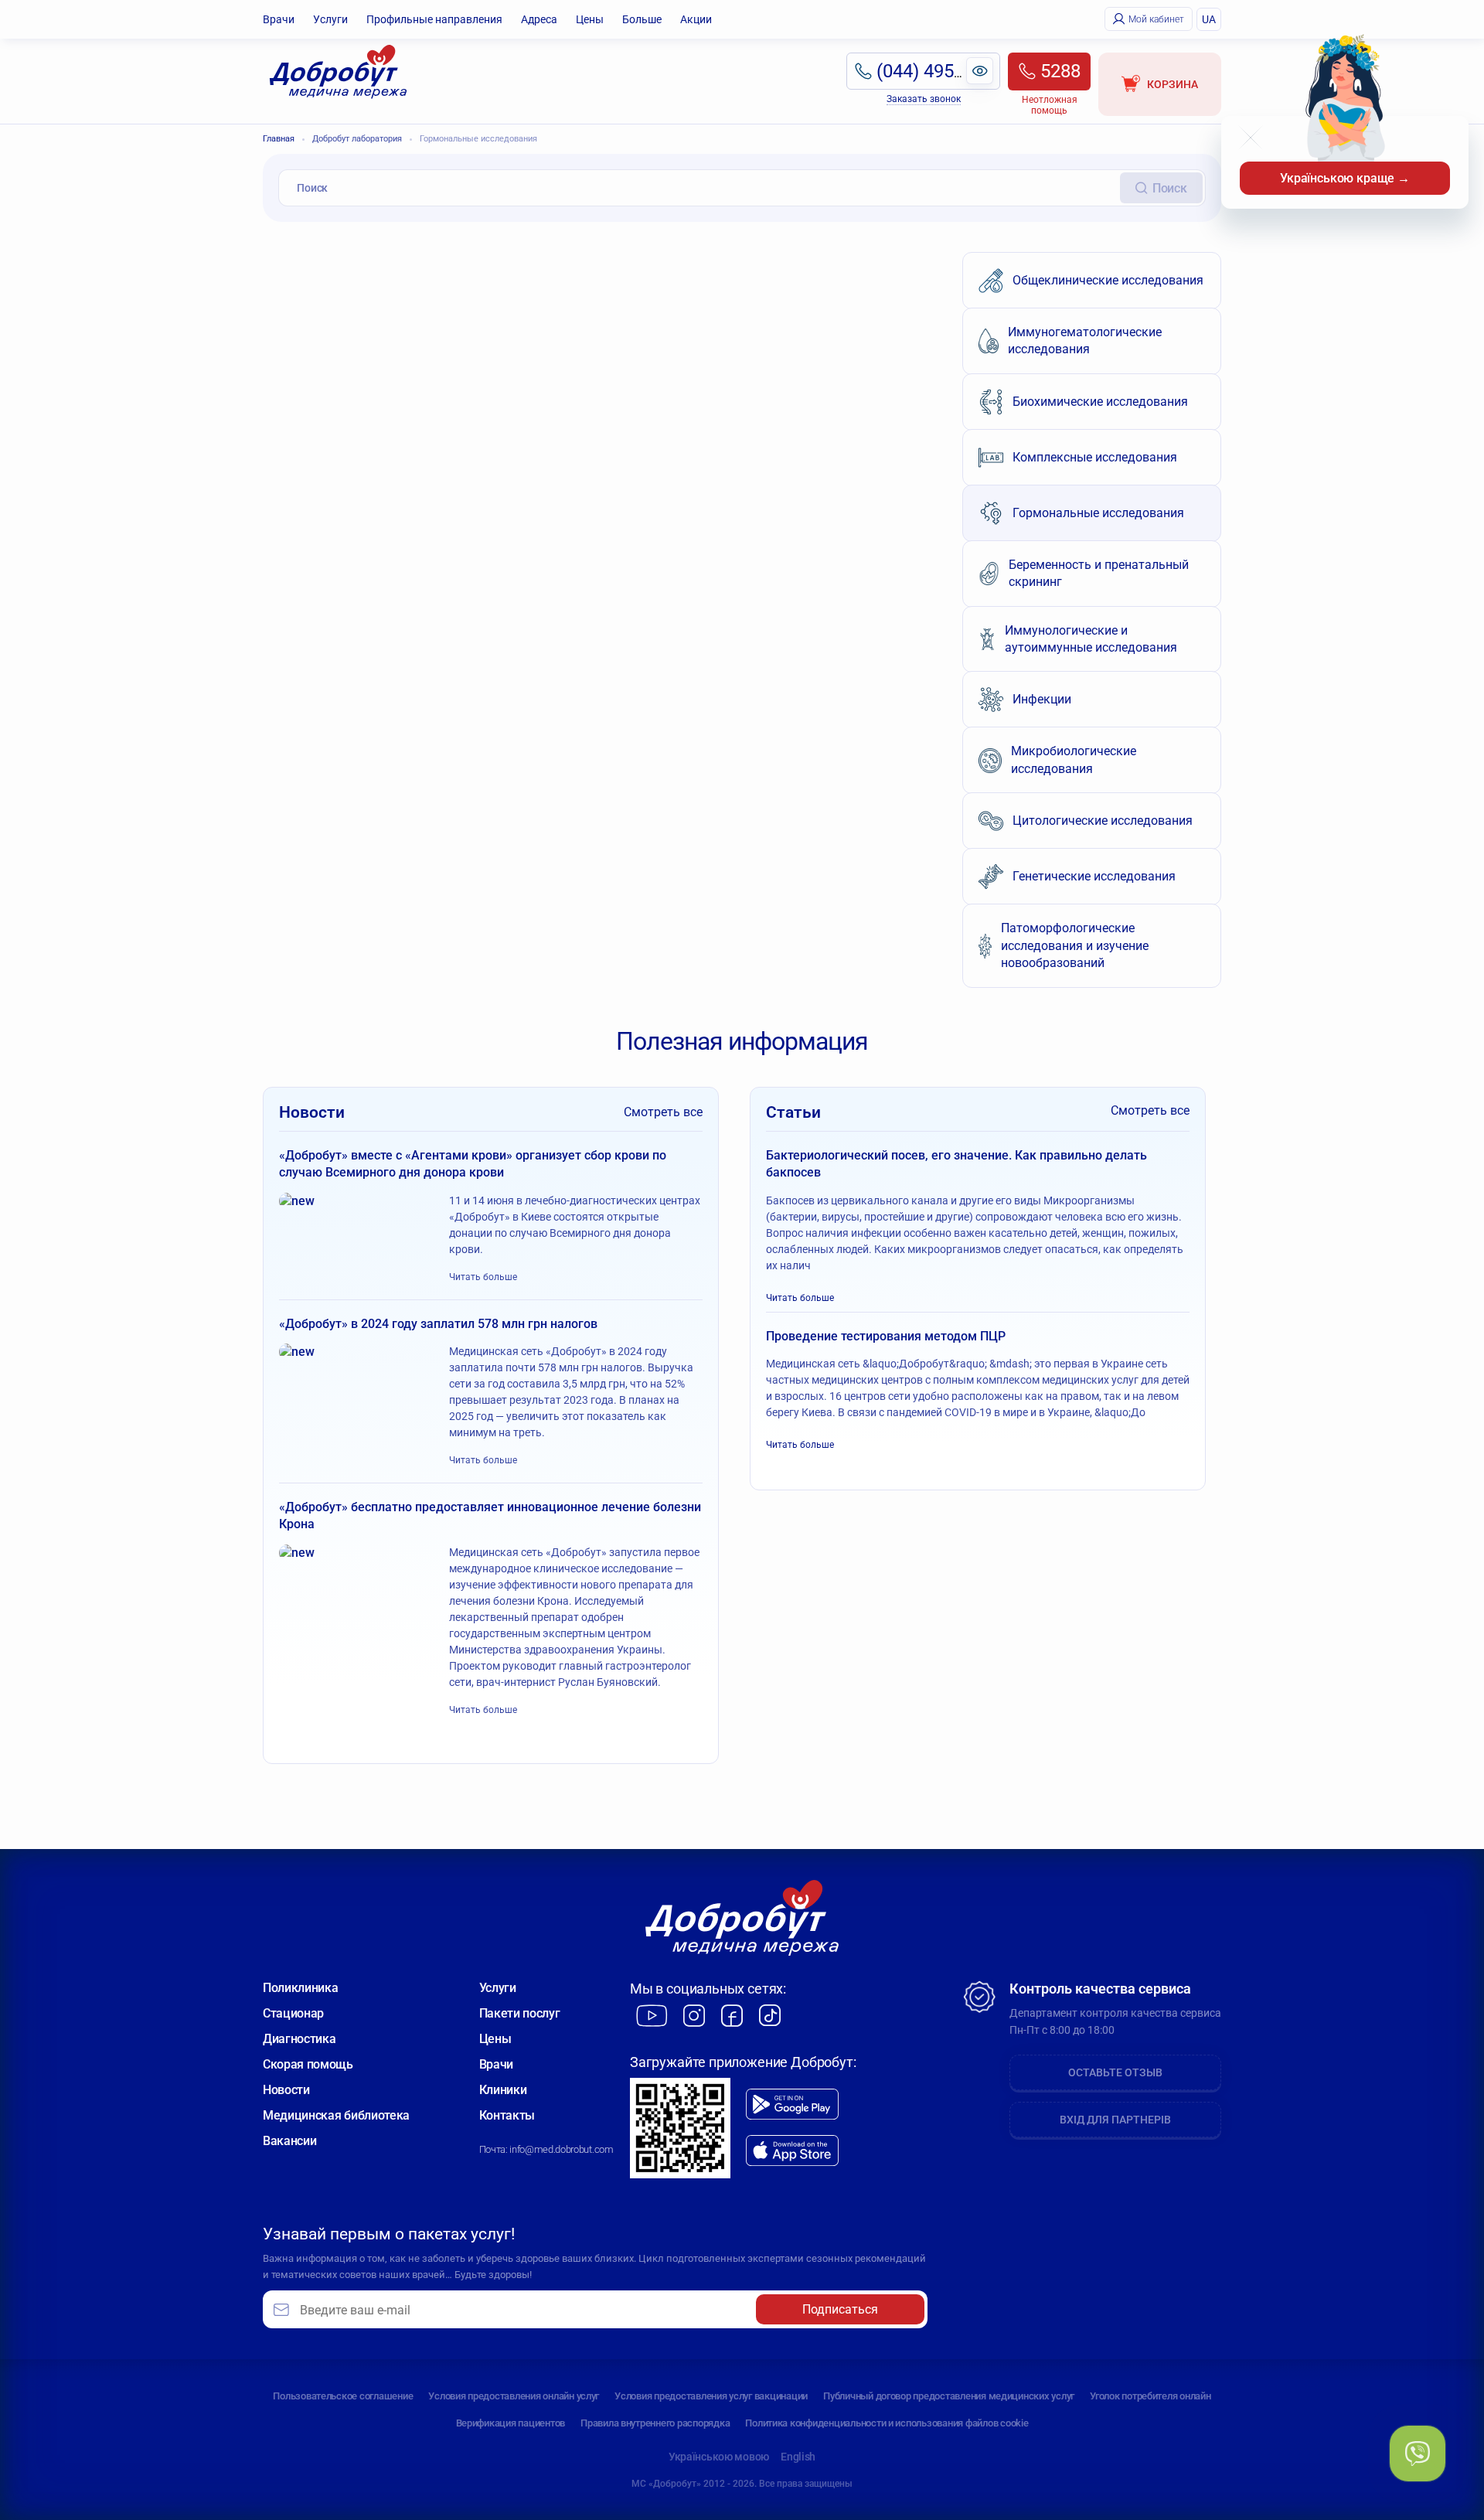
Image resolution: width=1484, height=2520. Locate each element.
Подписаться (840, 2309)
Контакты (507, 2115)
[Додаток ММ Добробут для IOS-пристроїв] (792, 2151)
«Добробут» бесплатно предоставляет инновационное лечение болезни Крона (490, 1515)
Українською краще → (1345, 178)
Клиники (503, 2090)
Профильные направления (434, 19)
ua (1209, 19)
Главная (279, 139)
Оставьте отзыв (1115, 2072)
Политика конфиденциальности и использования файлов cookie (887, 2423)
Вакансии (289, 2141)
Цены (590, 19)
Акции (696, 19)
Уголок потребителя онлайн (1150, 2396)
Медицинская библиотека (336, 2115)
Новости (286, 2090)
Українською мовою (719, 2457)
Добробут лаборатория (357, 139)
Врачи (279, 19)
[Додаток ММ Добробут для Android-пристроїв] (792, 2104)
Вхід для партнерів (1115, 2120)
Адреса (539, 19)
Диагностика (299, 2039)
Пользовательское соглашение (343, 2396)
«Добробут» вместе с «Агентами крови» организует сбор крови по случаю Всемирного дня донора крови (473, 1164)
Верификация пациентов (511, 2423)
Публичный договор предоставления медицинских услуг (949, 2396)
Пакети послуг (520, 2013)
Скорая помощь (308, 2064)
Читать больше (483, 1277)
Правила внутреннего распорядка (655, 2423)
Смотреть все (663, 1112)
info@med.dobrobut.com (561, 2149)
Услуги (330, 19)
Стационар (293, 2013)
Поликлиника (300, 1988)
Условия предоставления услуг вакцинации (711, 2396)
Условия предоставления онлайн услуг (514, 2396)
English (798, 2457)
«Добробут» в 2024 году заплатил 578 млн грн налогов (438, 1324)
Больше (642, 19)
